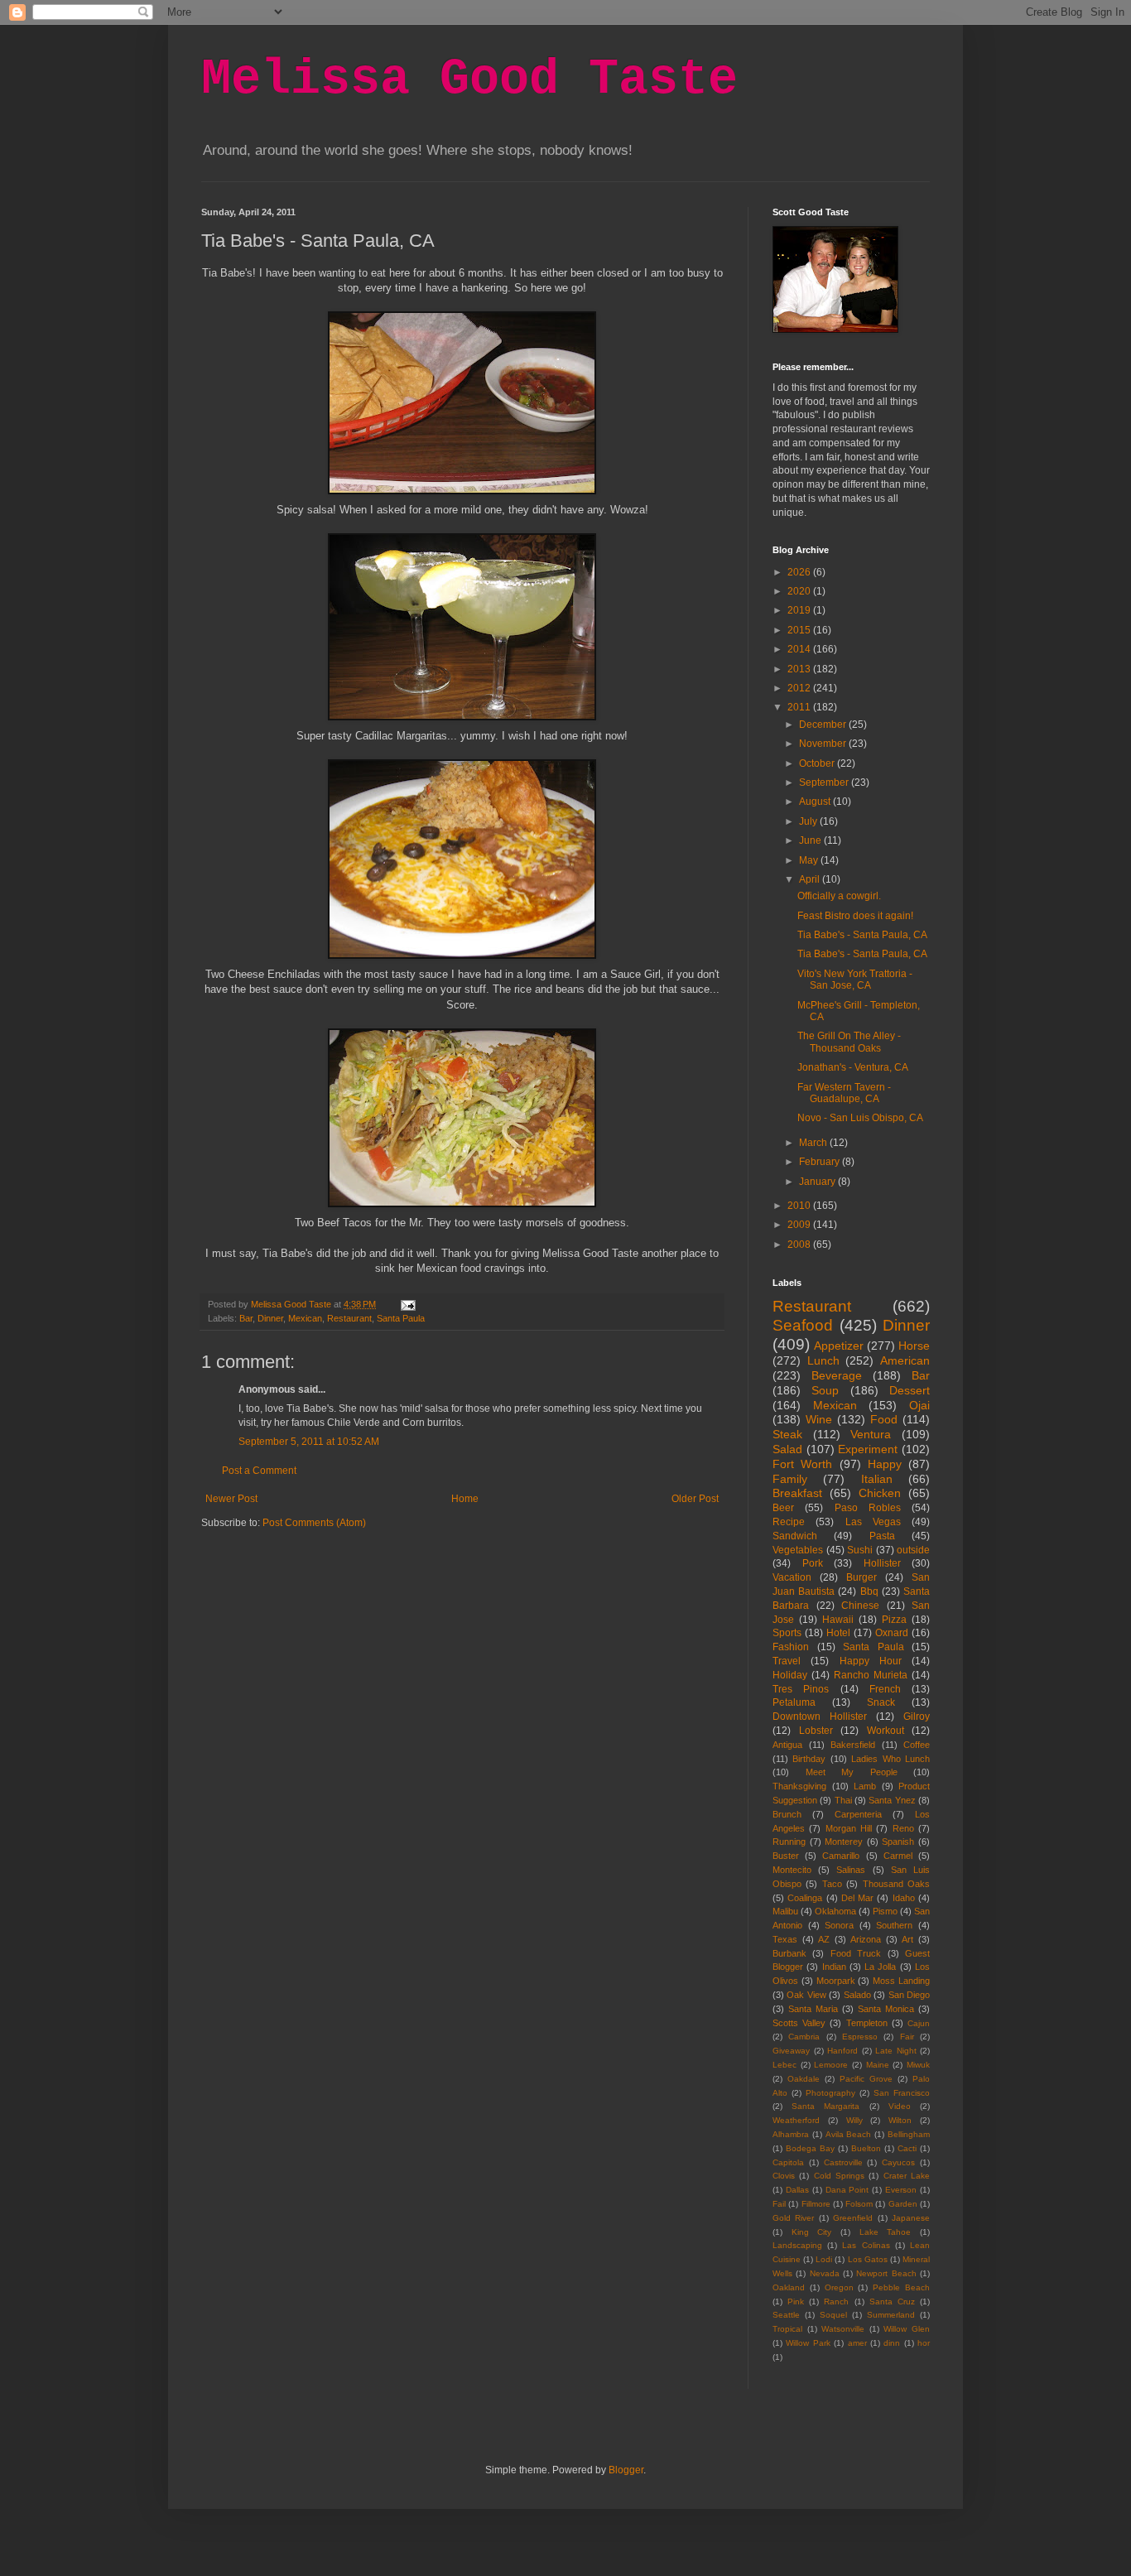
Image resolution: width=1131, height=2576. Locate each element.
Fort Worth (802, 1464)
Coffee (917, 1745)
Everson (901, 2190)
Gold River (793, 2218)
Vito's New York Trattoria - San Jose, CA (855, 980)
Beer (783, 1508)
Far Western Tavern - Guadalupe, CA (844, 1093)
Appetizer (839, 1346)
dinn (892, 2343)
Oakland (789, 2287)
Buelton (866, 2148)
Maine (878, 2065)
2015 (800, 630)
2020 (800, 591)
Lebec (784, 2065)
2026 (800, 572)
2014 (800, 649)
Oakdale (804, 2079)
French (885, 1689)
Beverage (837, 1375)
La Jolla (880, 1967)
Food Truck (856, 1953)
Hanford (842, 2051)
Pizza (894, 1620)
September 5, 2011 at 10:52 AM (309, 1442)
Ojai (919, 1405)
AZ (824, 1939)
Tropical (787, 2329)
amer (857, 2343)
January (818, 1182)
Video (900, 2106)
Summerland (891, 2315)
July (809, 821)
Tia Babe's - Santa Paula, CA (862, 935)
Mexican (305, 1318)
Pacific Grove (866, 2079)
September (825, 782)
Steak (787, 1434)
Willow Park (808, 2343)
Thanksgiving (799, 1786)
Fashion (791, 1647)
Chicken (880, 1493)
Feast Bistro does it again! (855, 916)
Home (465, 1499)
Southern (894, 1925)
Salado (857, 1995)
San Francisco (902, 2093)
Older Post (695, 1499)
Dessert (910, 1390)
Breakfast (797, 1493)
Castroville (843, 2162)
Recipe (789, 1522)
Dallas (797, 2190)
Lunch (823, 1360)
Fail (779, 2204)
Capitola (788, 2162)
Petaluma (794, 1702)
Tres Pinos (801, 1689)
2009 (800, 1225)
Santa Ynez (892, 1800)
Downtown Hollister (820, 1717)
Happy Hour (871, 1661)
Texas (785, 1939)
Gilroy (917, 1717)
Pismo (885, 1911)
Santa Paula (401, 1318)
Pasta (882, 1536)
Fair (907, 2037)
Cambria (804, 2037)
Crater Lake (907, 2176)
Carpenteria (858, 1814)
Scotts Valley (799, 2023)
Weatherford (796, 2120)
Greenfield (853, 2218)
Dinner (270, 1318)
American (905, 1360)
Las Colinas (866, 2245)
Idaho (904, 1898)
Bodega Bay (810, 2148)
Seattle (786, 2315)
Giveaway (791, 2051)
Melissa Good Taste (469, 79)
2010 (800, 1206)
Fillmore (816, 2204)
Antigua (787, 1745)
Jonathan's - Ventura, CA (853, 1067)
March (814, 1143)
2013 (800, 669)
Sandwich (795, 1536)
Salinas (851, 1870)
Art (907, 1939)
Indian (834, 1967)
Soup (825, 1390)
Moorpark (836, 1981)
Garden (903, 2204)
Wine (819, 1419)
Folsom (859, 2204)
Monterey (844, 1842)
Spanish (898, 1842)
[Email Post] (407, 1304)
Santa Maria (813, 2009)
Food (884, 1419)
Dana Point (847, 2190)
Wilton (900, 2120)
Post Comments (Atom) (314, 1523)
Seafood (803, 1325)
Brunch (787, 1814)
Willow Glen (907, 2329)
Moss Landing (901, 1981)
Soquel (833, 2315)
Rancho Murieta (871, 1675)
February (821, 1162)
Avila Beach (849, 2134)
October (818, 763)
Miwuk (918, 2065)
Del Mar (857, 1898)
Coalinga (805, 1898)
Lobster (816, 1731)
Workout (886, 1731)
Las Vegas (873, 1522)
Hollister (882, 1563)
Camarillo (841, 1856)
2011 (800, 707)
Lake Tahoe (886, 2232)
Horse (914, 1346)
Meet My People (852, 1772)
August (816, 802)
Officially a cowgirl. (839, 896)
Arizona (866, 1939)
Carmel (898, 1856)
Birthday (809, 1759)
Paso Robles (868, 1508)
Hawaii (838, 1620)
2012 (800, 688)
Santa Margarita (825, 2106)
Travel (787, 1661)
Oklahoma (835, 1911)
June (811, 840)
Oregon (839, 2287)
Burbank (789, 1953)
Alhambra (791, 2134)
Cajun (919, 2023)
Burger (861, 1577)
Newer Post (231, 1499)
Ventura (871, 1434)
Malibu (785, 1911)
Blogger (626, 2470)
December (824, 725)
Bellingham (909, 2134)
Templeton (867, 2023)
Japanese (911, 2218)
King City (812, 2232)
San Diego (909, 1995)
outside (913, 1550)
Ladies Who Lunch (890, 1759)
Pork (813, 1563)
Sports (787, 1633)
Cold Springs (839, 2176)
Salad (787, 1449)
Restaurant (349, 1318)
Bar (246, 1318)
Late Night (896, 2051)
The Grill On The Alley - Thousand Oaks (849, 1042)
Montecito (792, 1870)
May (810, 860)
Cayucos (898, 2162)
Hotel (838, 1633)
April (811, 879)
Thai (843, 1800)
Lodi (824, 2259)
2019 (800, 610)
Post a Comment (259, 1471)
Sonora (839, 1925)
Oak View (806, 1995)
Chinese (860, 1606)
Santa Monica (886, 2009)
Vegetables (798, 1550)
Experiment (868, 1449)
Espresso (860, 2037)
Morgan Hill (849, 1828)
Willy (854, 2120)
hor (924, 2343)
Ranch (836, 2302)
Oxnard (892, 1633)
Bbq (869, 1591)
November (824, 744)
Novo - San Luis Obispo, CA (860, 1118)
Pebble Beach (901, 2287)
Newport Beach (886, 2273)
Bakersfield (853, 1745)
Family (790, 1479)
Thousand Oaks (896, 1884)
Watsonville (843, 2329)
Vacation (792, 1577)
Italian (877, 1479)
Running (789, 1842)
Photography (830, 2093)
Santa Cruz (892, 2302)
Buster (786, 1856)
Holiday (790, 1675)
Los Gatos (868, 2259)
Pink (796, 2302)
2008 (800, 1245)
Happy (885, 1464)
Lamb (865, 1786)
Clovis (784, 2176)
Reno (903, 1828)
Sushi (860, 1550)
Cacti (907, 2148)
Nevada (825, 2273)
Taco (832, 1884)
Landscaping (797, 2245)
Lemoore (831, 2065)
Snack (881, 1702)
